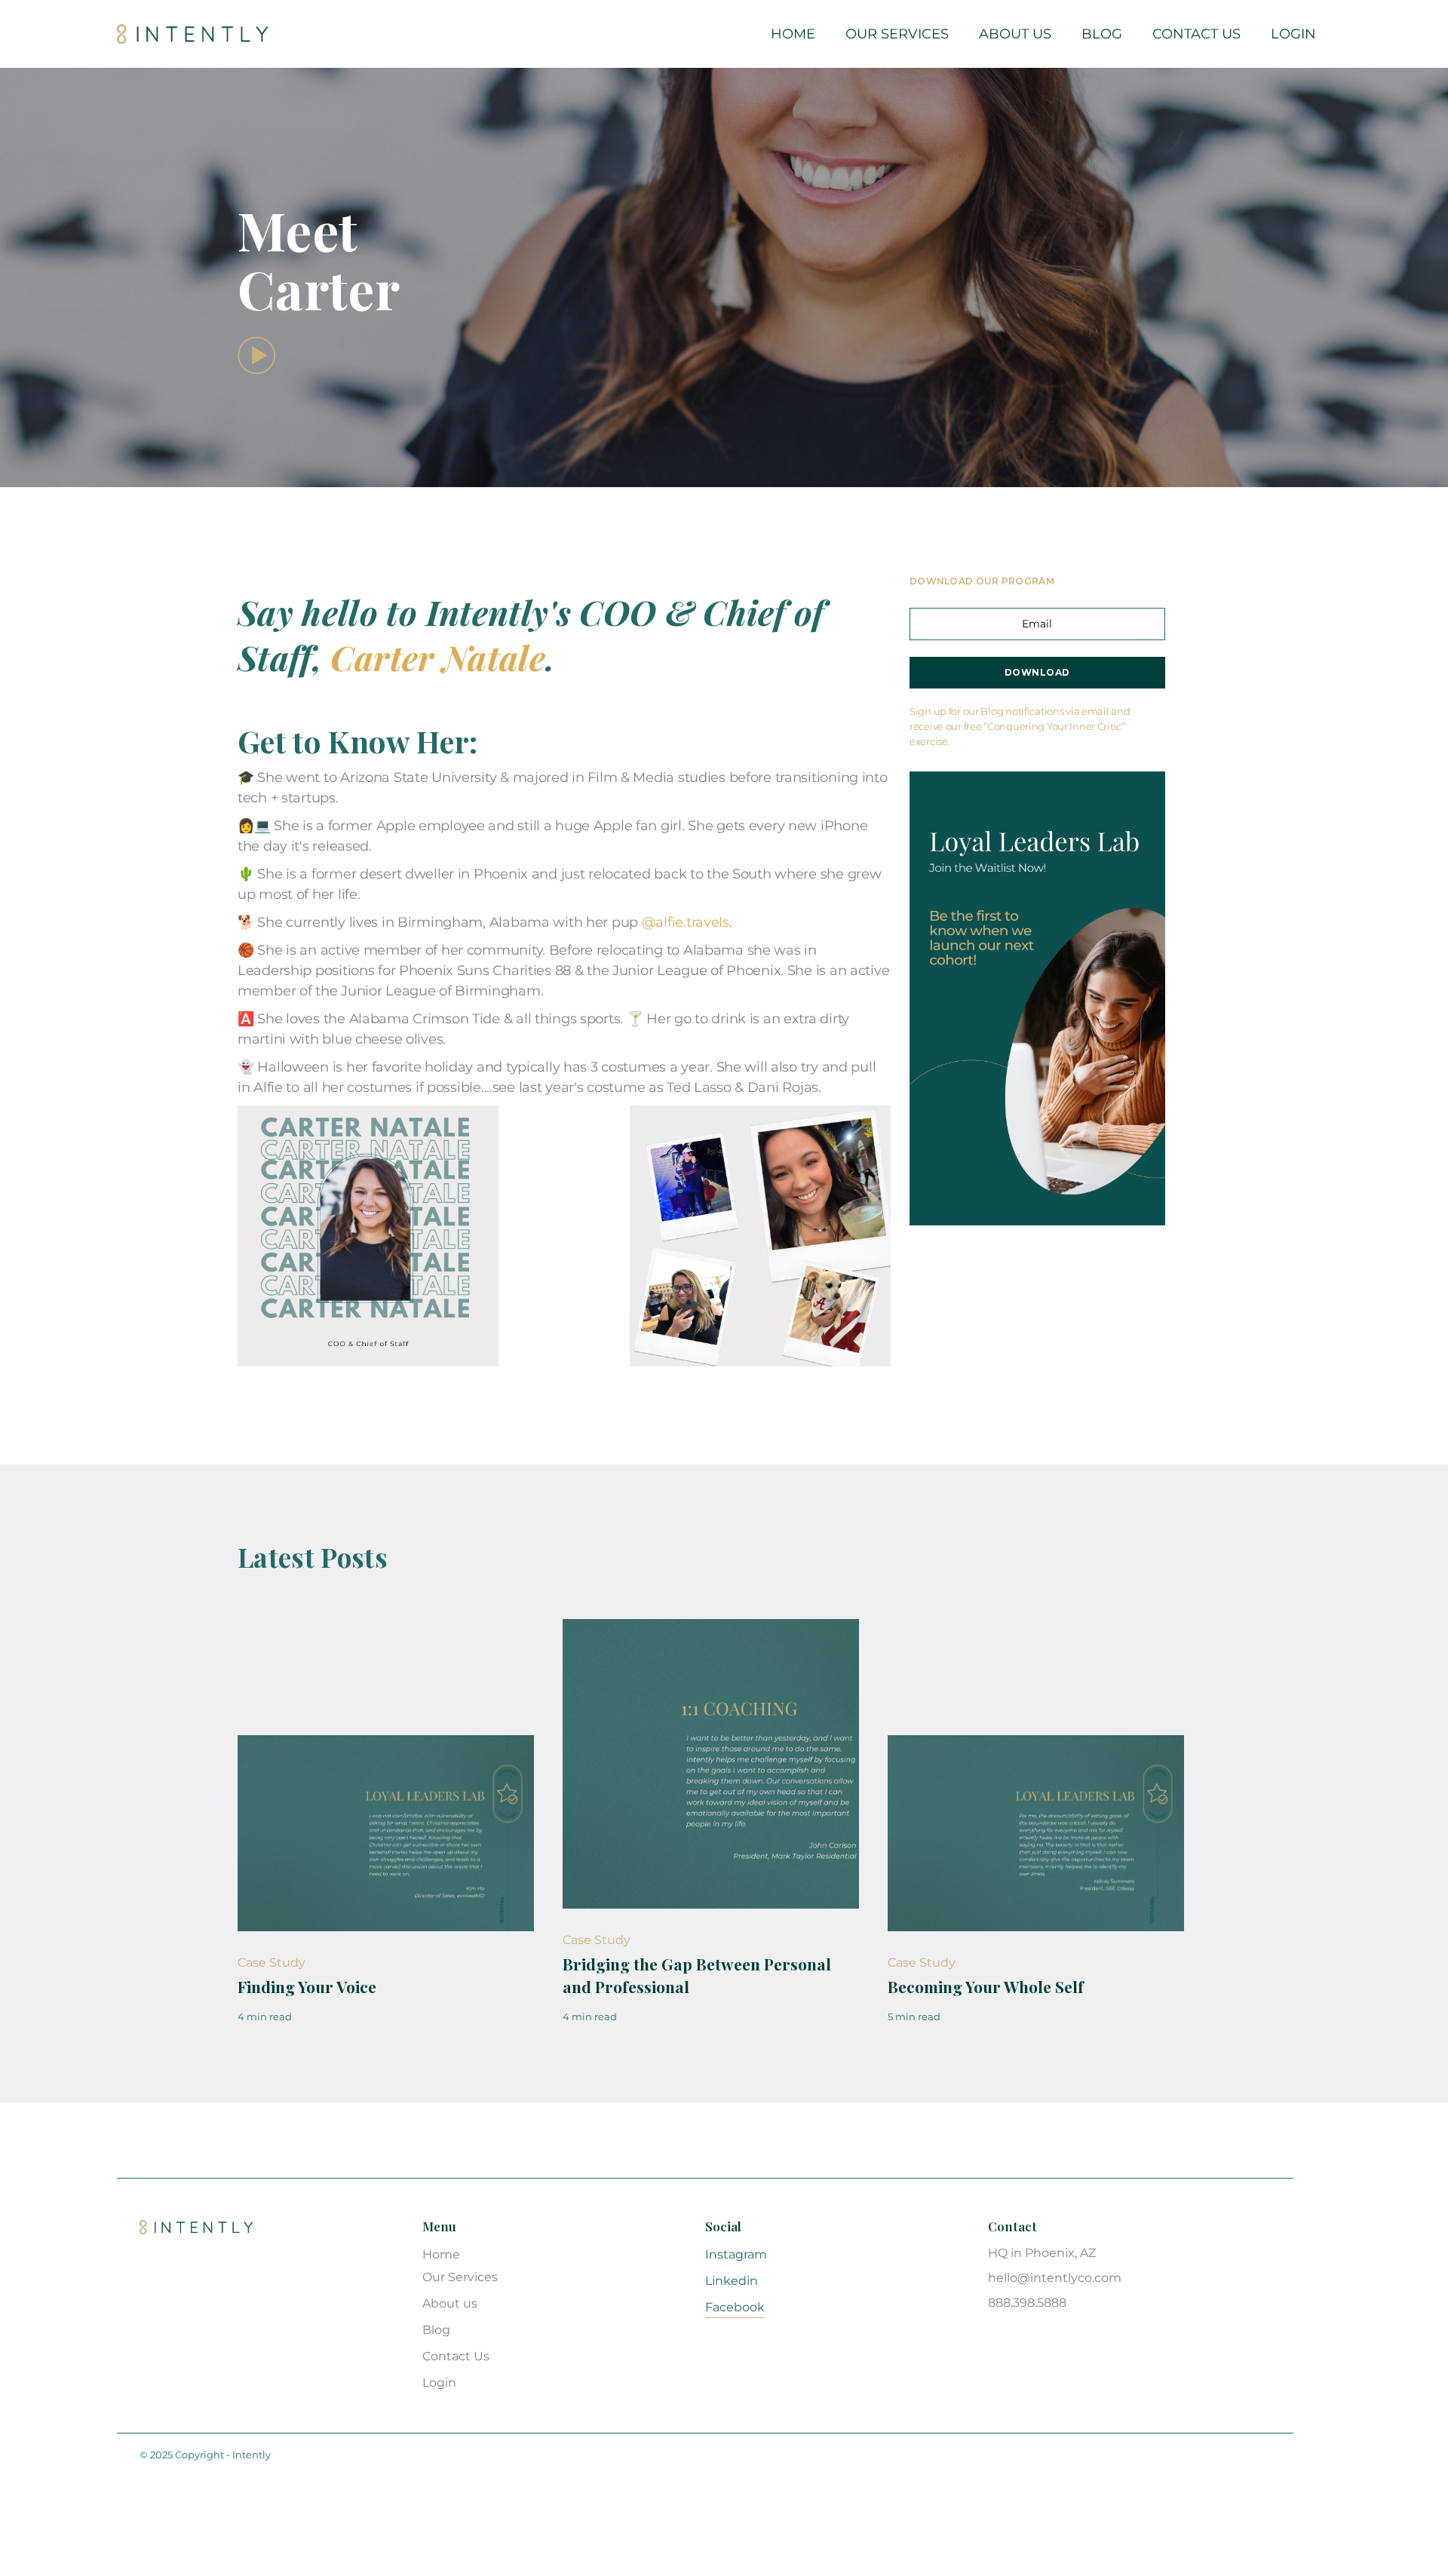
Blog (1102, 34)
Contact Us (1196, 34)
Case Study (271, 1963)
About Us (1015, 34)
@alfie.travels (686, 922)
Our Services (897, 34)
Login (1293, 34)
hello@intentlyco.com (1055, 2278)
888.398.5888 (1027, 2303)
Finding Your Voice (307, 1986)
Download (1037, 672)
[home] (192, 34)
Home (793, 34)
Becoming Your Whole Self (986, 1986)
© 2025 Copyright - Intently (205, 2455)
